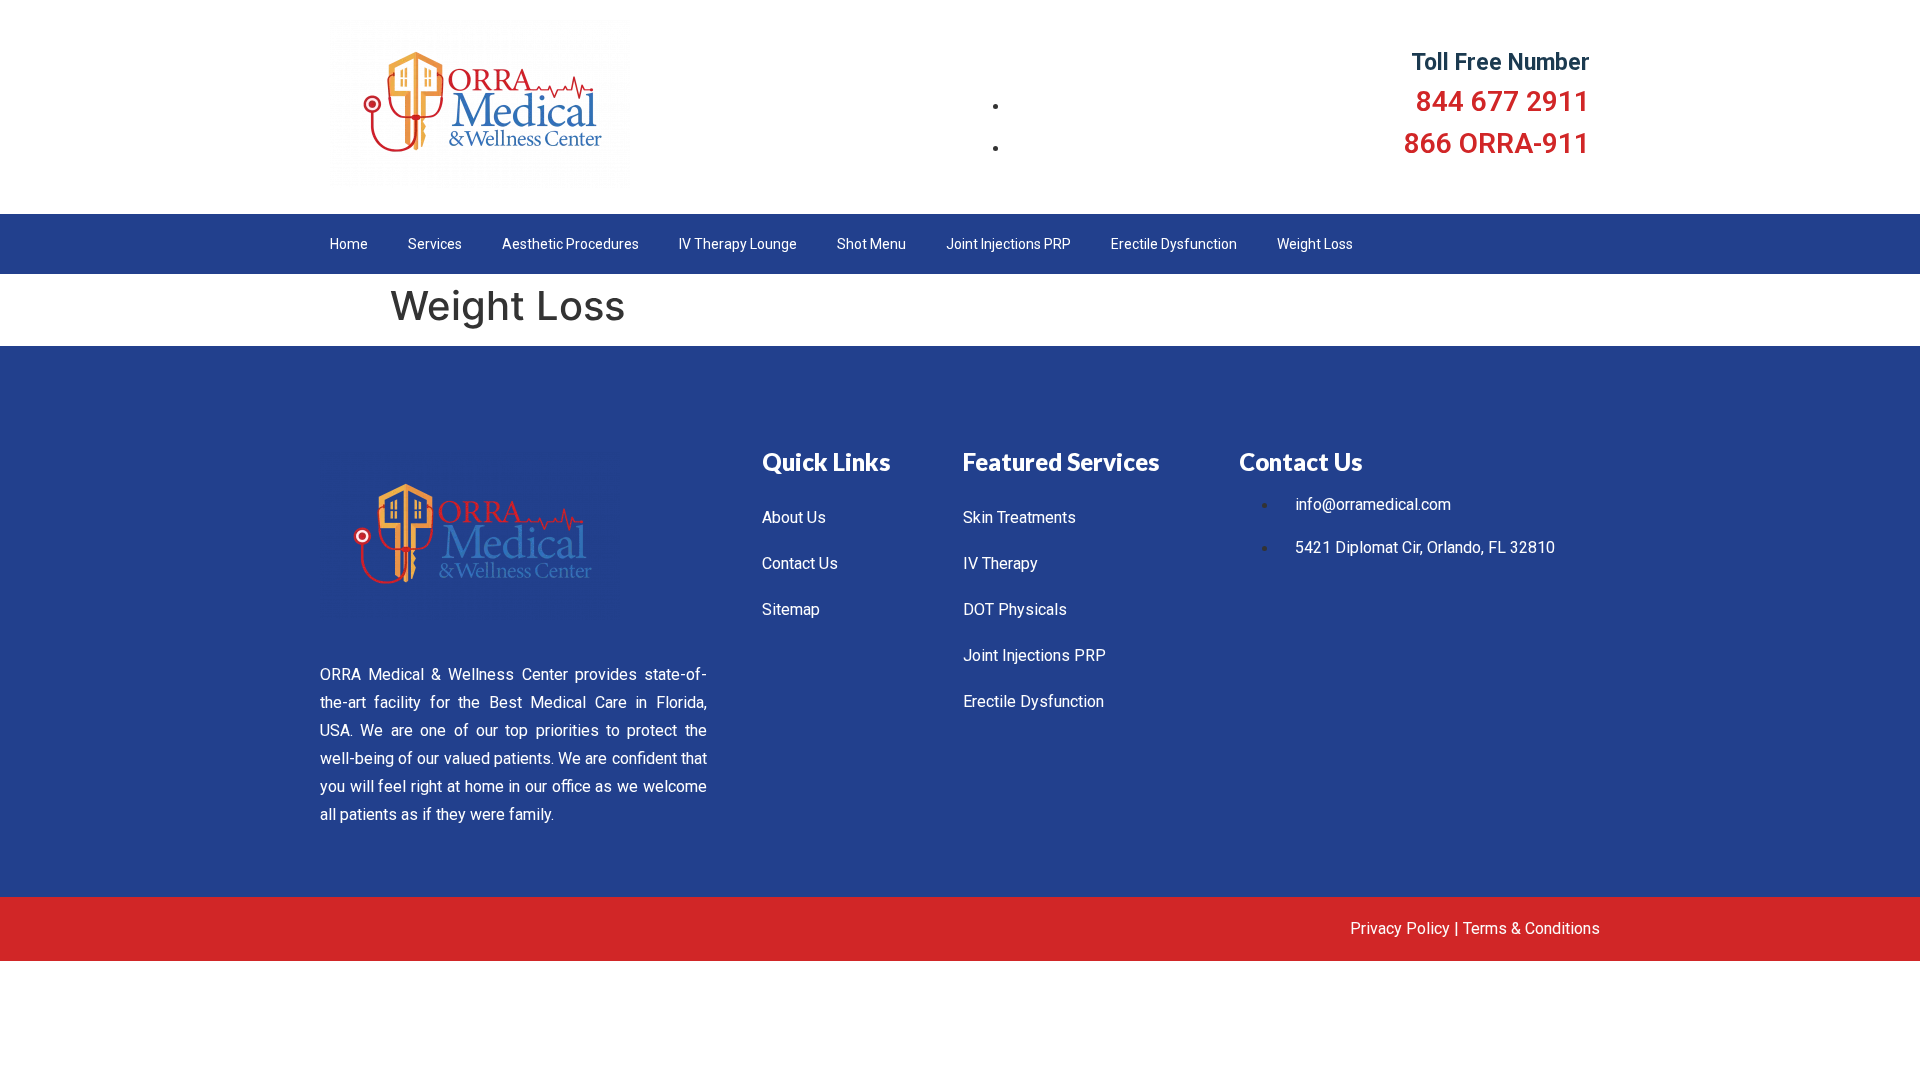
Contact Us (800, 563)
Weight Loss (1315, 244)
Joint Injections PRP (1008, 244)
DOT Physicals (1015, 609)
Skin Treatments (1019, 517)
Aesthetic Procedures (570, 244)
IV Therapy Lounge (738, 244)
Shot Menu (871, 244)
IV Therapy (1000, 563)
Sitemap (791, 609)
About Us (794, 517)
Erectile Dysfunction (1174, 244)
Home (349, 244)
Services (435, 244)
